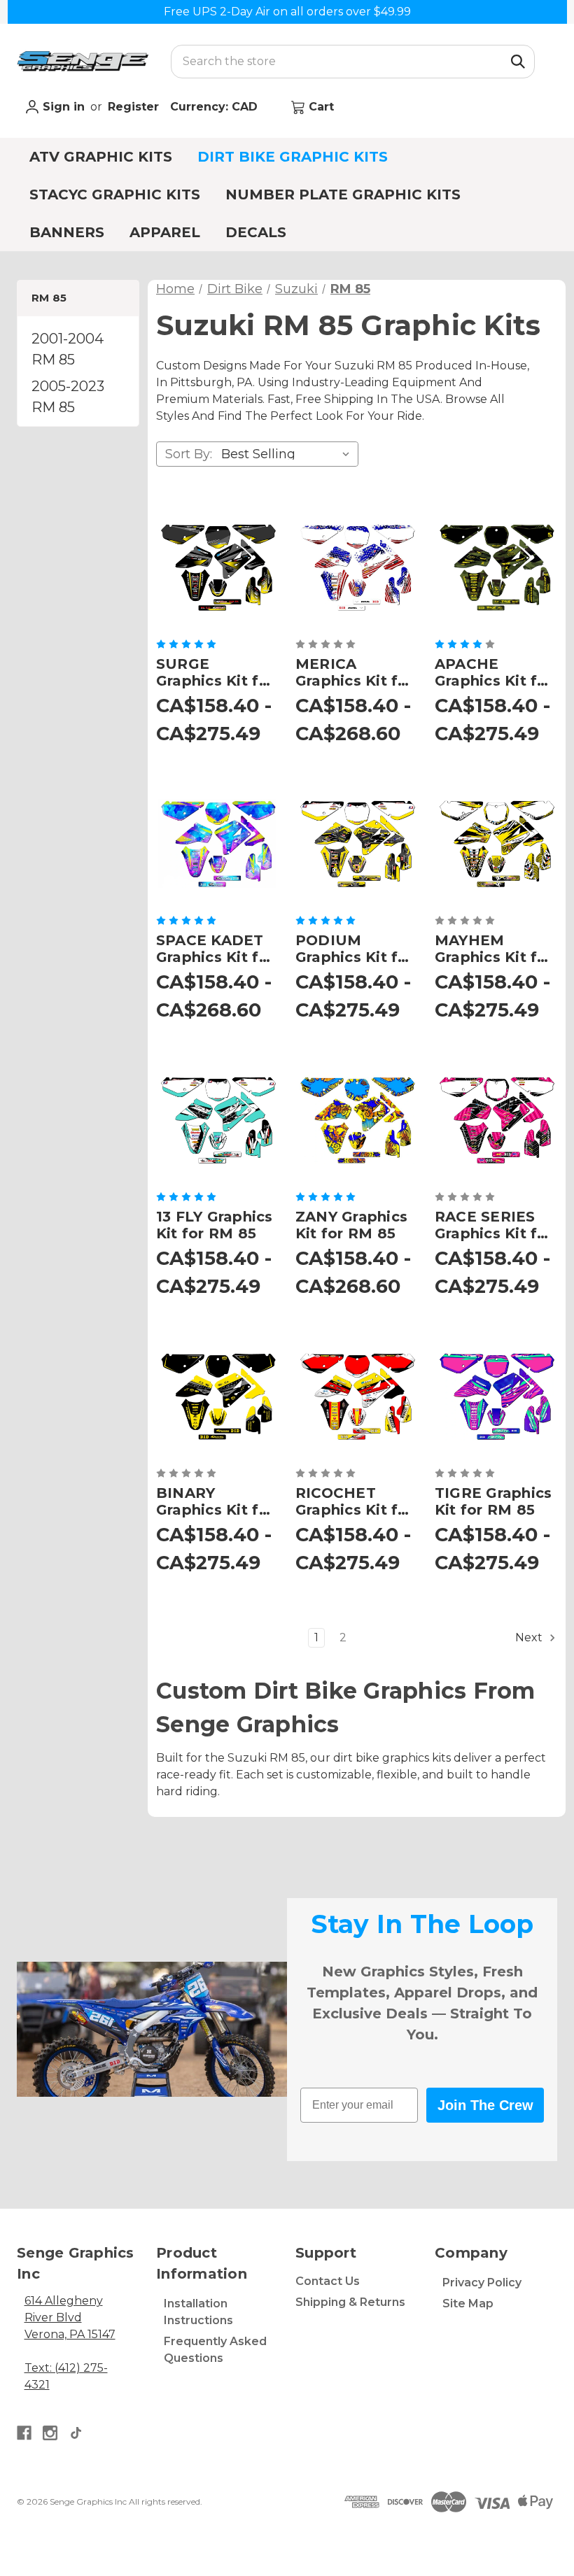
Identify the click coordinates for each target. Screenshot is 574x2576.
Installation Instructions (198, 2312)
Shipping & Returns (350, 2302)
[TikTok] (76, 2433)
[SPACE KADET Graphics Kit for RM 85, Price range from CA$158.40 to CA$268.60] (217, 843)
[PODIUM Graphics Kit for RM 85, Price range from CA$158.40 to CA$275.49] (357, 843)
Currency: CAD (216, 107)
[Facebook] (24, 2433)
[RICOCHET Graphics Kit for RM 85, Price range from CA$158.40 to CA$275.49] (357, 1396)
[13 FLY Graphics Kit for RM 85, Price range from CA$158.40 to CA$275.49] (217, 1120)
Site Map (468, 2303)
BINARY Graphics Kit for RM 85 (215, 1501)
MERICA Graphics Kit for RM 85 (355, 672)
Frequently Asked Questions (215, 2350)
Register (133, 107)
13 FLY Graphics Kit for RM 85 (215, 1225)
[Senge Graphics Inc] (83, 61)
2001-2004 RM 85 (68, 349)
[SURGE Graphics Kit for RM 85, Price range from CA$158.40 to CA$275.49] (217, 567)
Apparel (165, 232)
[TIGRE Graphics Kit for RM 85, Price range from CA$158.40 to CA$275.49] (496, 1396)
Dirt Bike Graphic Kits (293, 157)
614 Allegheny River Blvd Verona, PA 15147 (70, 2317)
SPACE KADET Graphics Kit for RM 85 (215, 949)
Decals (256, 232)
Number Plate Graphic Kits (343, 194)
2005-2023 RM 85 (68, 397)
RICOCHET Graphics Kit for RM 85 (355, 1501)
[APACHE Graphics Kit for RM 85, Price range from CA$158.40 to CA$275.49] (496, 567)
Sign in (62, 107)
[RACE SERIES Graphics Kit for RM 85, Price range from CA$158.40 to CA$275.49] (496, 1120)
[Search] (518, 62)
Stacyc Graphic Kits (115, 194)
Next (530, 1637)
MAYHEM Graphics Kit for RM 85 (494, 949)
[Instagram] (50, 2433)
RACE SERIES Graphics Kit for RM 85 (494, 1225)
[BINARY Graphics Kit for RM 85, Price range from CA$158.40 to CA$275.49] (217, 1396)
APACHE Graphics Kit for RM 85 (494, 672)
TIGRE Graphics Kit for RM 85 (493, 1501)
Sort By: (189, 454)
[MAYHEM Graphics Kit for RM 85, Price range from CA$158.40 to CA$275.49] (496, 843)
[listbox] (288, 454)
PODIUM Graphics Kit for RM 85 (355, 949)
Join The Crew (485, 2105)
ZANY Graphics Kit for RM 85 (351, 1225)
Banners (67, 232)
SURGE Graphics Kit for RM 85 (215, 672)
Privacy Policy (482, 2283)
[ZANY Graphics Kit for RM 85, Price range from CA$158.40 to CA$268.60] (357, 1120)
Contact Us (328, 2281)
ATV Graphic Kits (101, 157)
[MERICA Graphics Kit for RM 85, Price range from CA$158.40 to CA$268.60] (357, 567)
